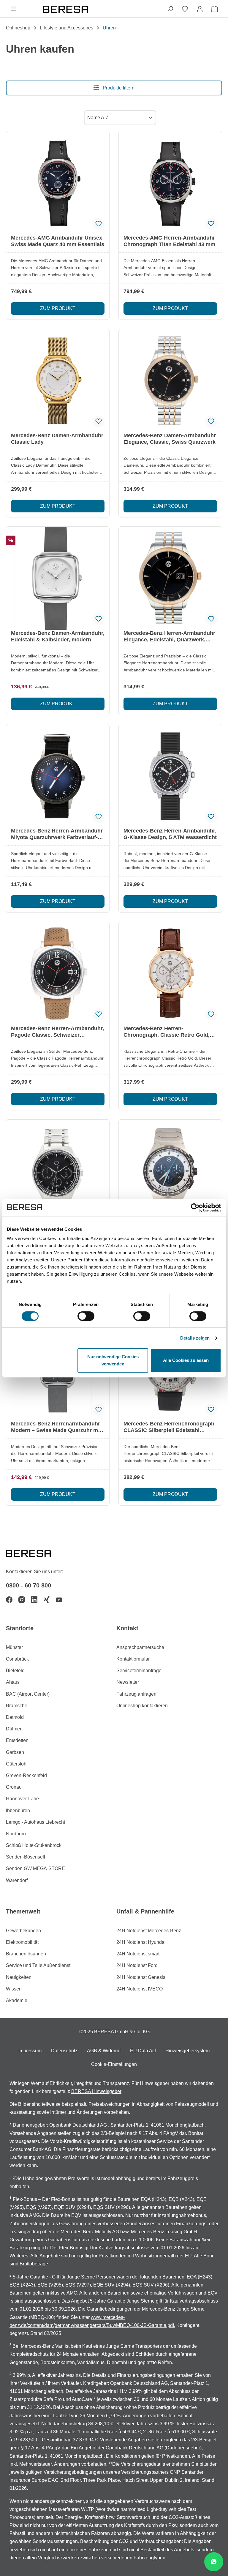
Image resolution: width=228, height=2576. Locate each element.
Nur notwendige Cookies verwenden (113, 1360)
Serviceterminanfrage (139, 1671)
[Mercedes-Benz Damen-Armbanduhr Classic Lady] (58, 381)
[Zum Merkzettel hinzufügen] (99, 224)
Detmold (15, 1717)
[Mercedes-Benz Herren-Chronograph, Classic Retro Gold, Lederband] (170, 974)
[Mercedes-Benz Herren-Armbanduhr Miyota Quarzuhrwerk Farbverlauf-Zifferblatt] (58, 776)
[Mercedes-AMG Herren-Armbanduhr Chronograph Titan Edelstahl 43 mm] (170, 183)
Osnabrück (17, 1659)
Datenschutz (64, 2051)
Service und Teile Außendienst (38, 1965)
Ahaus (13, 1682)
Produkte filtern (118, 88)
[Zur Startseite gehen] (92, 9)
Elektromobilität (22, 1942)
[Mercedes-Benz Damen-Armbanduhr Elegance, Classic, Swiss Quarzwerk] (170, 381)
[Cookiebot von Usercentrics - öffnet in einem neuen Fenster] (195, 1208)
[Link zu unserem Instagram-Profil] (22, 1600)
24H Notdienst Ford (137, 1965)
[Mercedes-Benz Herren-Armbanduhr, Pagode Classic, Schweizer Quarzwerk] (58, 974)
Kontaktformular (133, 1659)
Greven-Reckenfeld (26, 1775)
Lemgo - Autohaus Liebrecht (35, 1822)
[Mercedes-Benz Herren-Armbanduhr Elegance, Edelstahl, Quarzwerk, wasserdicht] (170, 578)
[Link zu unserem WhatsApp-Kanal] (214, 2562)
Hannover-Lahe (22, 1799)
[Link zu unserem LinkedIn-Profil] (34, 1600)
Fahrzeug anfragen (136, 1694)
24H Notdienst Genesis (141, 1977)
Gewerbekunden (23, 1931)
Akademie (17, 2000)
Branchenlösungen (26, 1954)
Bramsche (17, 1706)
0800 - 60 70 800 (28, 1585)
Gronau (14, 1787)
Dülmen (14, 1729)
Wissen (14, 1989)
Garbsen (15, 1752)
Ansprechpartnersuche (140, 1647)
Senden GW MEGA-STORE (35, 1868)
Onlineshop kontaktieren (142, 1706)
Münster (14, 1647)
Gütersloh (16, 1764)
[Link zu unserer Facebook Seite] (9, 1600)
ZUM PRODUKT (58, 308)
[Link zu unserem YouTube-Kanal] (59, 1600)
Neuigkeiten (19, 1977)
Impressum (30, 2051)
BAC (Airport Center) (28, 1694)
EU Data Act (143, 2051)
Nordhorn (16, 1834)
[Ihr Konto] (200, 9)
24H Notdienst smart (138, 1954)
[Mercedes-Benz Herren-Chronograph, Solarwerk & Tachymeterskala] (58, 1171)
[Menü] (13, 9)
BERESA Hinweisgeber (96, 2091)
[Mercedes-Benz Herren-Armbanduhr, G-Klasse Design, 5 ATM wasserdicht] (170, 776)
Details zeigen (195, 1338)
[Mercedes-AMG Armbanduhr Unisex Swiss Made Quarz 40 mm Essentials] (58, 183)
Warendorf (17, 1880)
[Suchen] (170, 9)
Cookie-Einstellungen (114, 2064)
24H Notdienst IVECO (140, 1989)
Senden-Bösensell (26, 1857)
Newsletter (128, 1682)
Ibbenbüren (18, 1811)
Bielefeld (15, 1671)
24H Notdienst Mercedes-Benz (149, 1931)
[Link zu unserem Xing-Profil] (47, 1600)
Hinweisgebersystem (187, 2051)
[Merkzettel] (185, 9)
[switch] (86, 1316)
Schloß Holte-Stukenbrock (34, 1845)
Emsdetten (17, 1740)
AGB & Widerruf (104, 2051)
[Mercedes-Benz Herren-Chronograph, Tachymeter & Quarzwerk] (170, 1171)
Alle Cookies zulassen (186, 1360)
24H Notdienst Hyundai (141, 1942)
